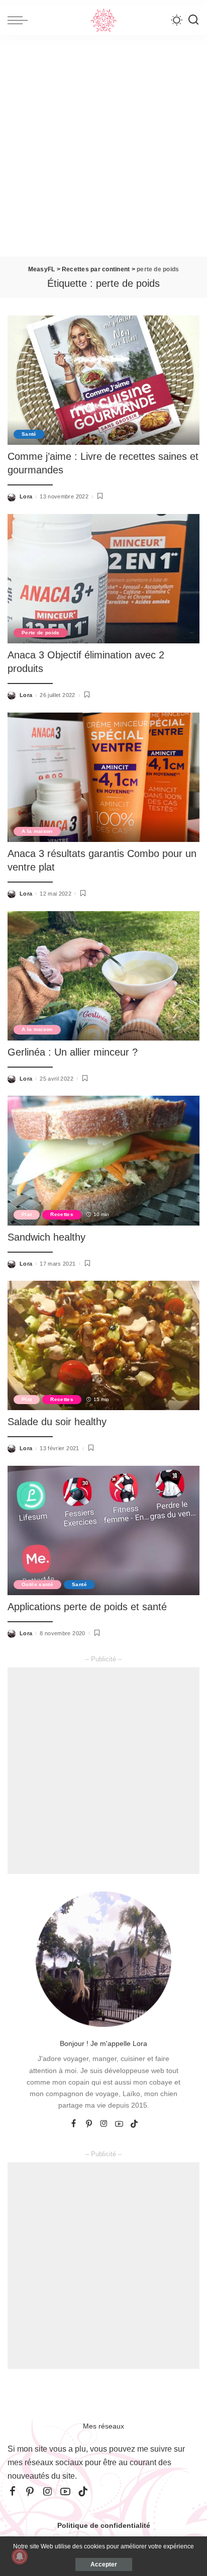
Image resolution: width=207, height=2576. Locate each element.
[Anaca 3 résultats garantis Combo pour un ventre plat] (103, 777)
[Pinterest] (89, 2124)
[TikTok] (134, 2124)
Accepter (104, 2564)
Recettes (62, 1214)
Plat (27, 1214)
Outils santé (37, 1584)
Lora (26, 496)
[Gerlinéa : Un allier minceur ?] (103, 976)
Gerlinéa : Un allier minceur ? (73, 1052)
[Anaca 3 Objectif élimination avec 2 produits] (103, 579)
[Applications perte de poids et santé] (103, 1530)
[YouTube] (119, 2124)
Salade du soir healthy (57, 1422)
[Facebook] (74, 2124)
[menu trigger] (20, 20)
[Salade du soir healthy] (103, 1345)
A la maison (37, 831)
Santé (29, 434)
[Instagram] (104, 2124)
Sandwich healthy (46, 1237)
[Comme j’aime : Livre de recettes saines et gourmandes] (103, 380)
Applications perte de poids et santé (87, 1607)
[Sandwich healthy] (103, 1160)
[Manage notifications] (20, 2556)
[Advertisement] (103, 148)
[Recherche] (193, 20)
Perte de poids (41, 633)
